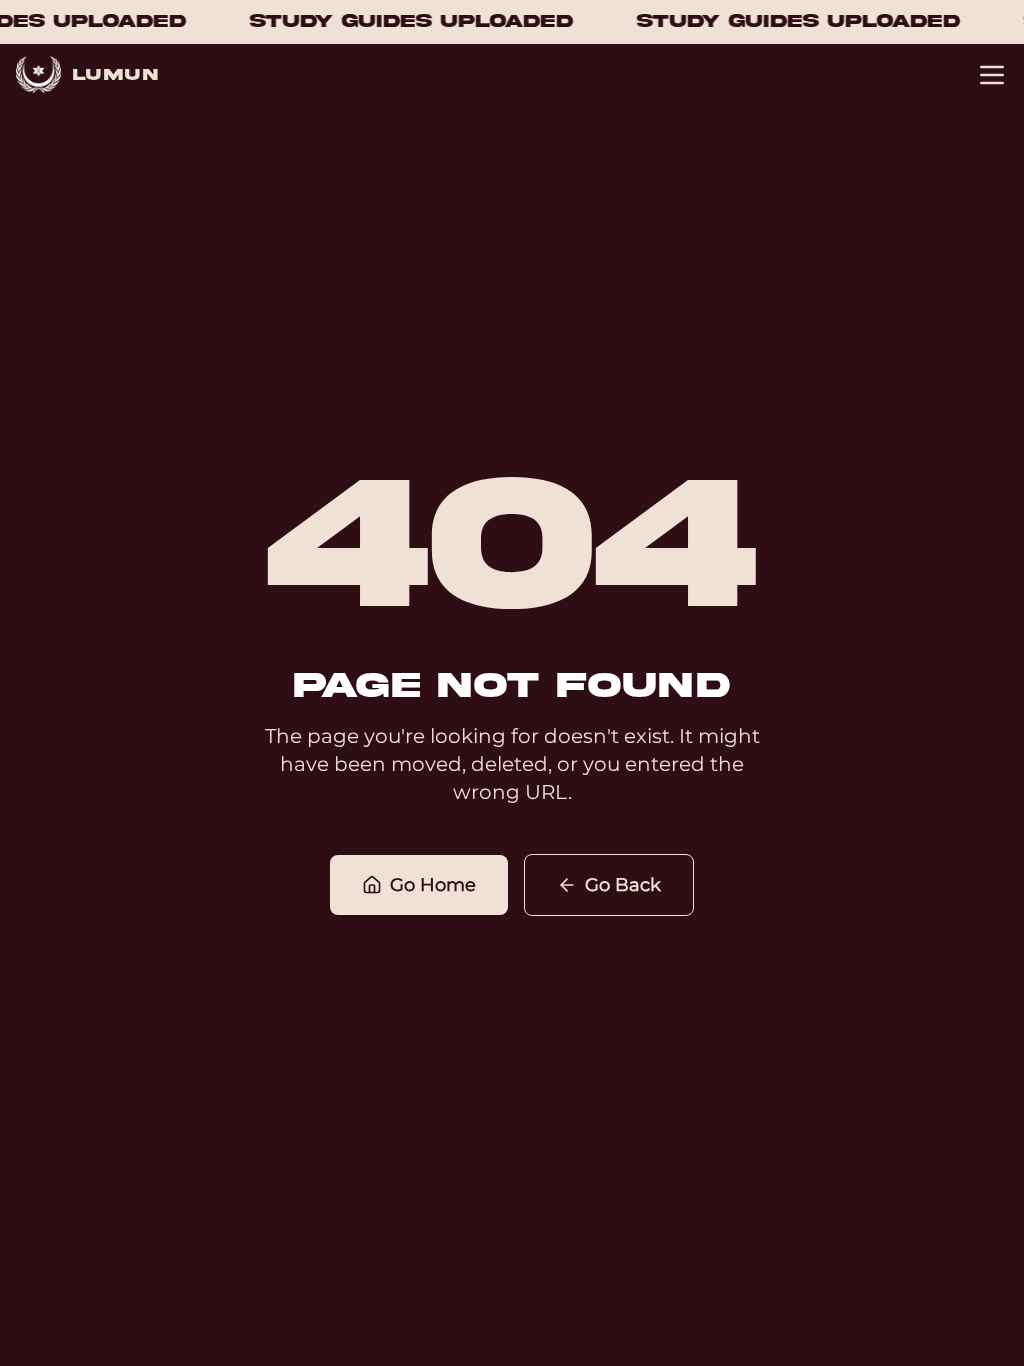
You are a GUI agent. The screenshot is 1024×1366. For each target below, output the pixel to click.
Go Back (623, 885)
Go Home (433, 885)
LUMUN (115, 75)
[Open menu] (992, 75)
